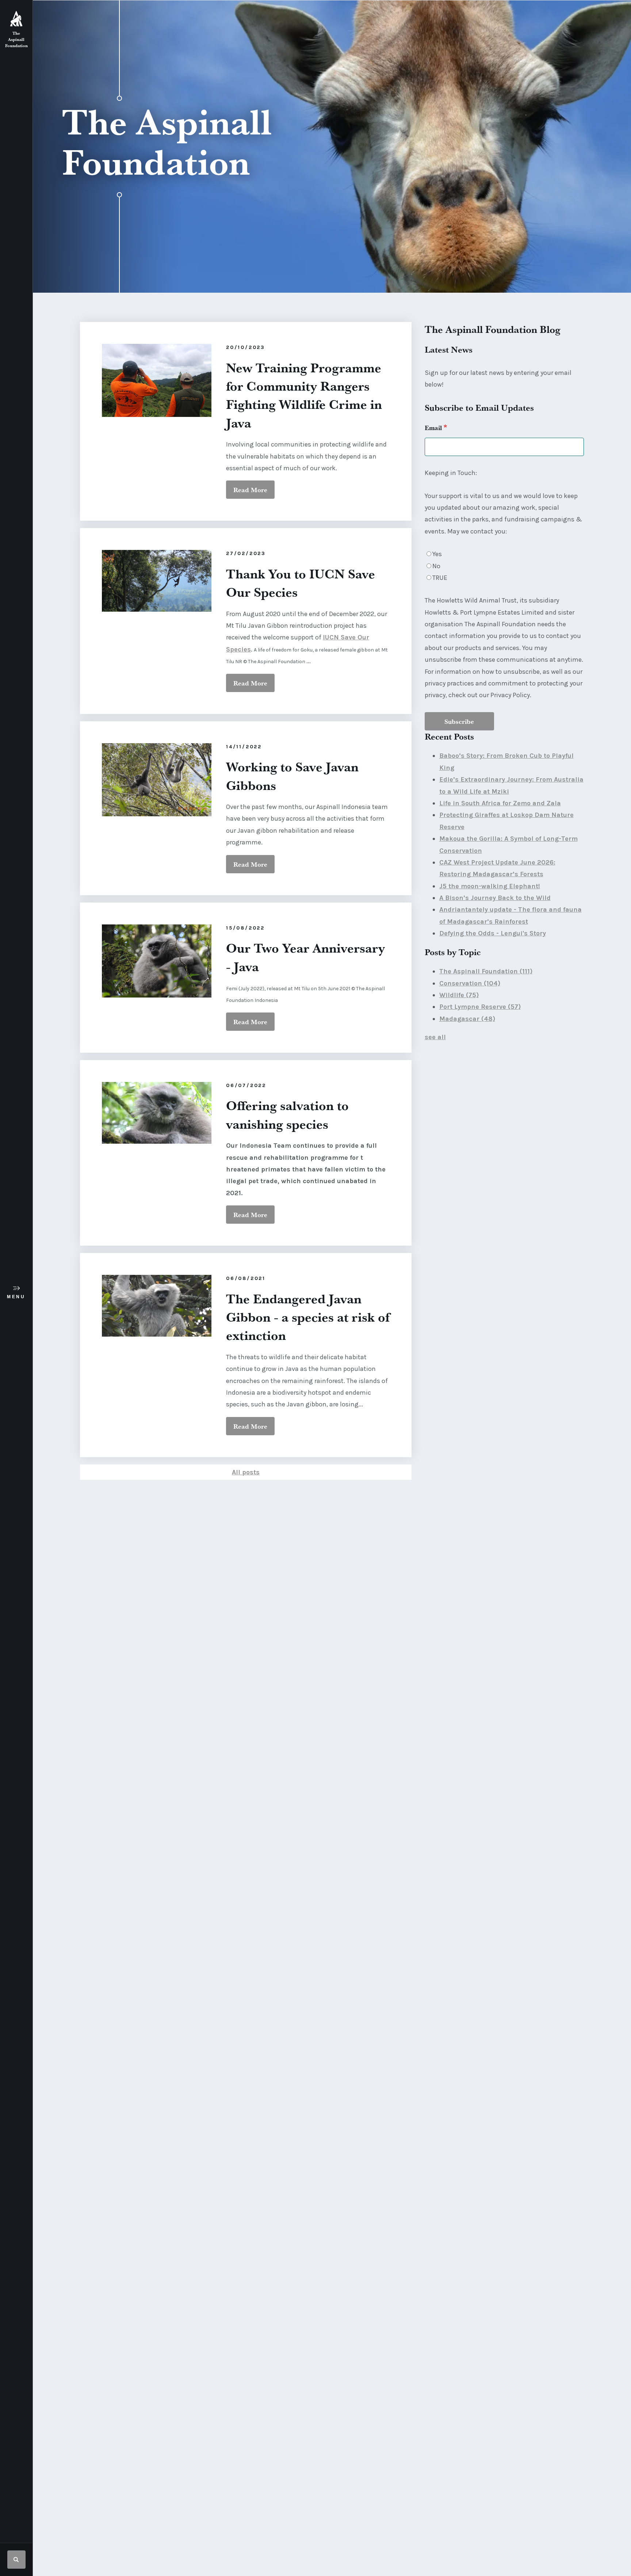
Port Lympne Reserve (480, 1007)
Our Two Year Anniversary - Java (305, 957)
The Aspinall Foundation (486, 971)
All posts (246, 1472)
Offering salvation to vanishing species (287, 1114)
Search (16, 2560)
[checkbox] (504, 566)
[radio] (504, 554)
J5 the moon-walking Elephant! (490, 886)
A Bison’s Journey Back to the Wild (495, 898)
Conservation (470, 983)
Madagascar (467, 1019)
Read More (250, 490)
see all (435, 1037)
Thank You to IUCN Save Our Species (301, 583)
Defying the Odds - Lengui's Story (493, 933)
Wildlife (459, 995)
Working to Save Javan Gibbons (292, 776)
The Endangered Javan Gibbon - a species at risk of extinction (308, 1317)
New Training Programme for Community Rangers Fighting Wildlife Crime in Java (304, 395)
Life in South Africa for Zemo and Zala (500, 803)
